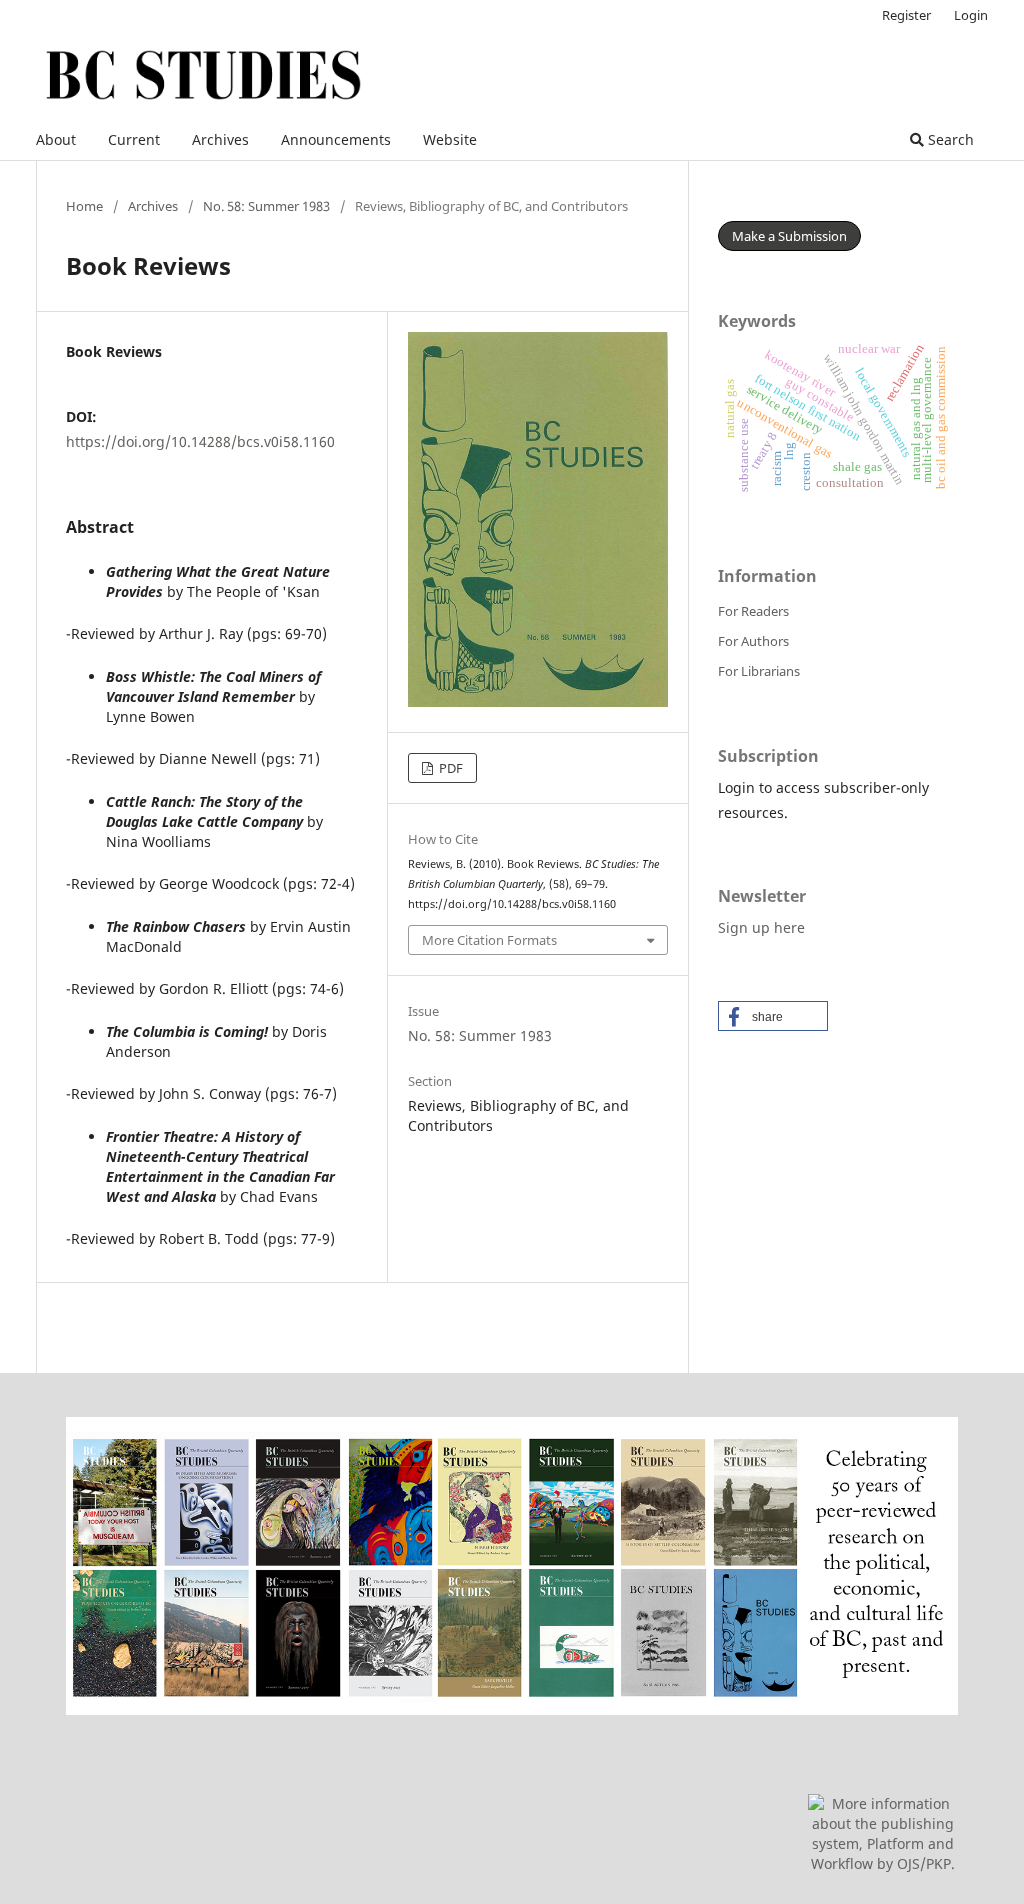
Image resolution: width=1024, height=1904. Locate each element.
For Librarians (759, 671)
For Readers (753, 611)
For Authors (753, 641)
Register (906, 15)
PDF (449, 768)
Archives (220, 139)
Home (84, 206)
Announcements (336, 139)
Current (134, 139)
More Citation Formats (489, 940)
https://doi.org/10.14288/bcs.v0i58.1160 (200, 441)
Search (949, 139)
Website (450, 139)
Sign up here (761, 927)
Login (971, 15)
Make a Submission (789, 236)
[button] (773, 1016)
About (56, 139)
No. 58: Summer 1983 (266, 206)
